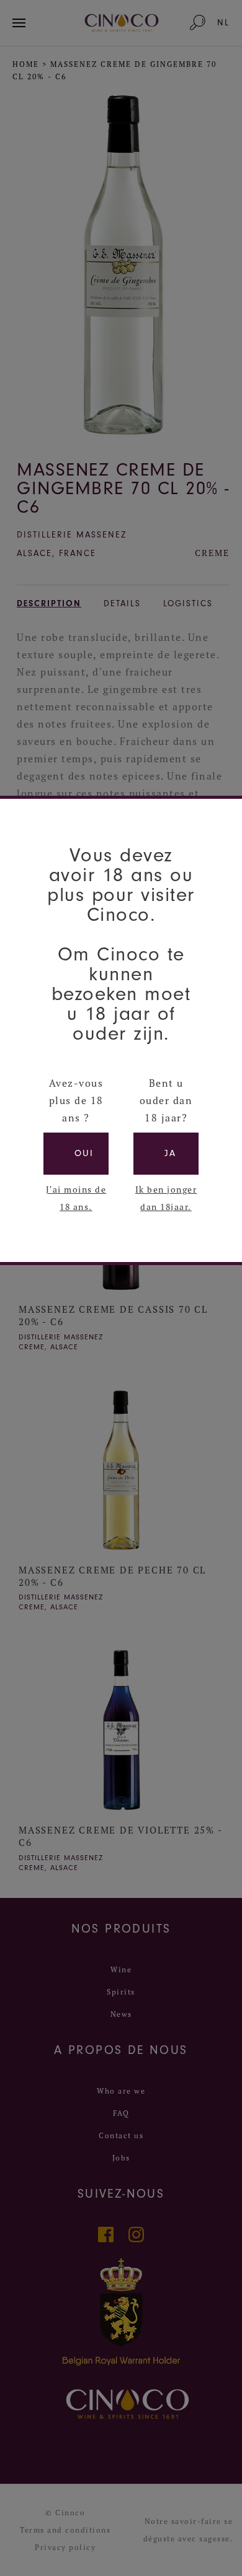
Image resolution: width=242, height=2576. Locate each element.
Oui (84, 1153)
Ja (170, 1153)
